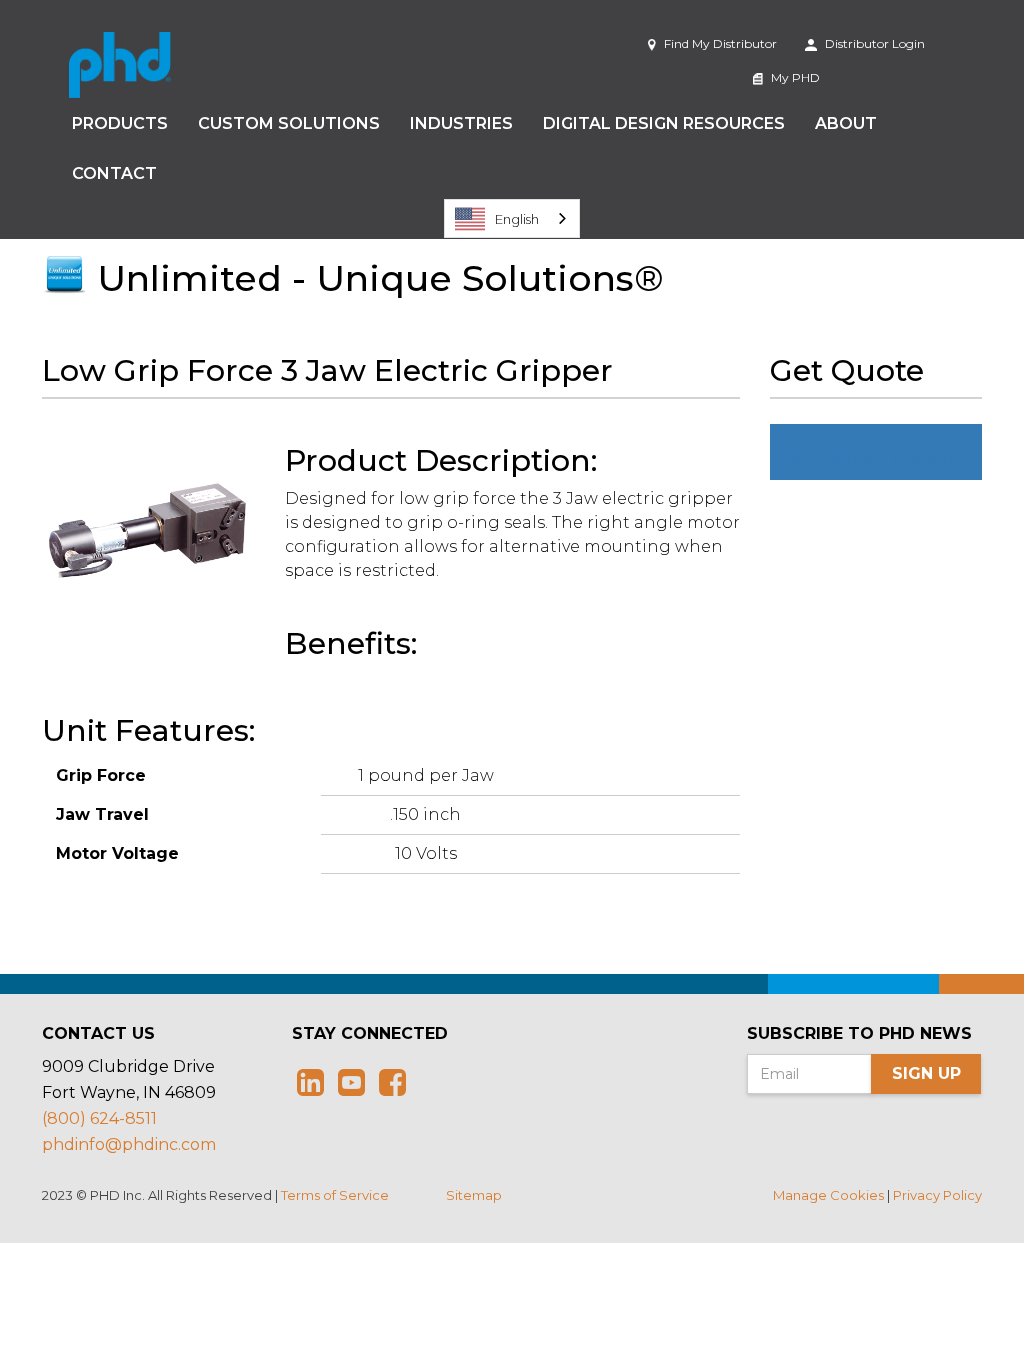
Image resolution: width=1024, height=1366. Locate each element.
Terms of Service (335, 1195)
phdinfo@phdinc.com (129, 1144)
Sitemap (474, 1195)
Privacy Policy (937, 1195)
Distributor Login (873, 43)
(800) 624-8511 (99, 1118)
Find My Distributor (719, 43)
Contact (114, 173)
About (846, 123)
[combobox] (512, 218)
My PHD (794, 77)
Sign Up (926, 1073)
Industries (461, 123)
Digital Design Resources (664, 123)
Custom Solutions (289, 123)
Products (120, 123)
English (517, 219)
